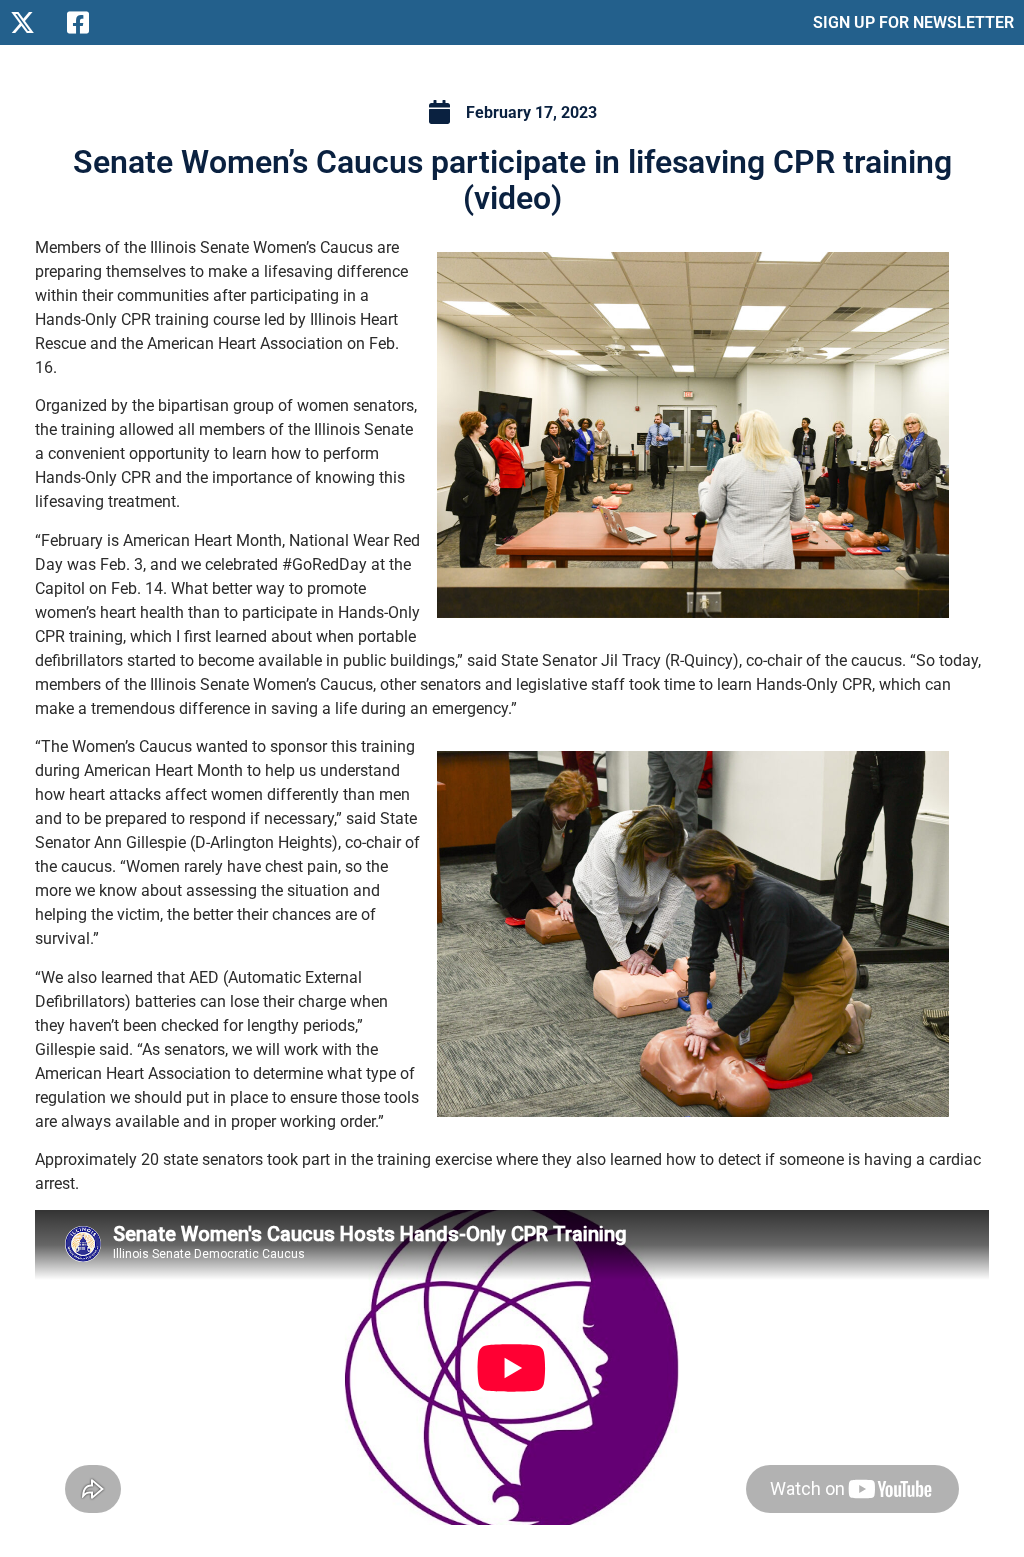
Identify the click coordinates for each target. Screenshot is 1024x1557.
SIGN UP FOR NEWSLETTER (913, 22)
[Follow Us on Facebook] (87, 22)
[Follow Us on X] (30, 22)
